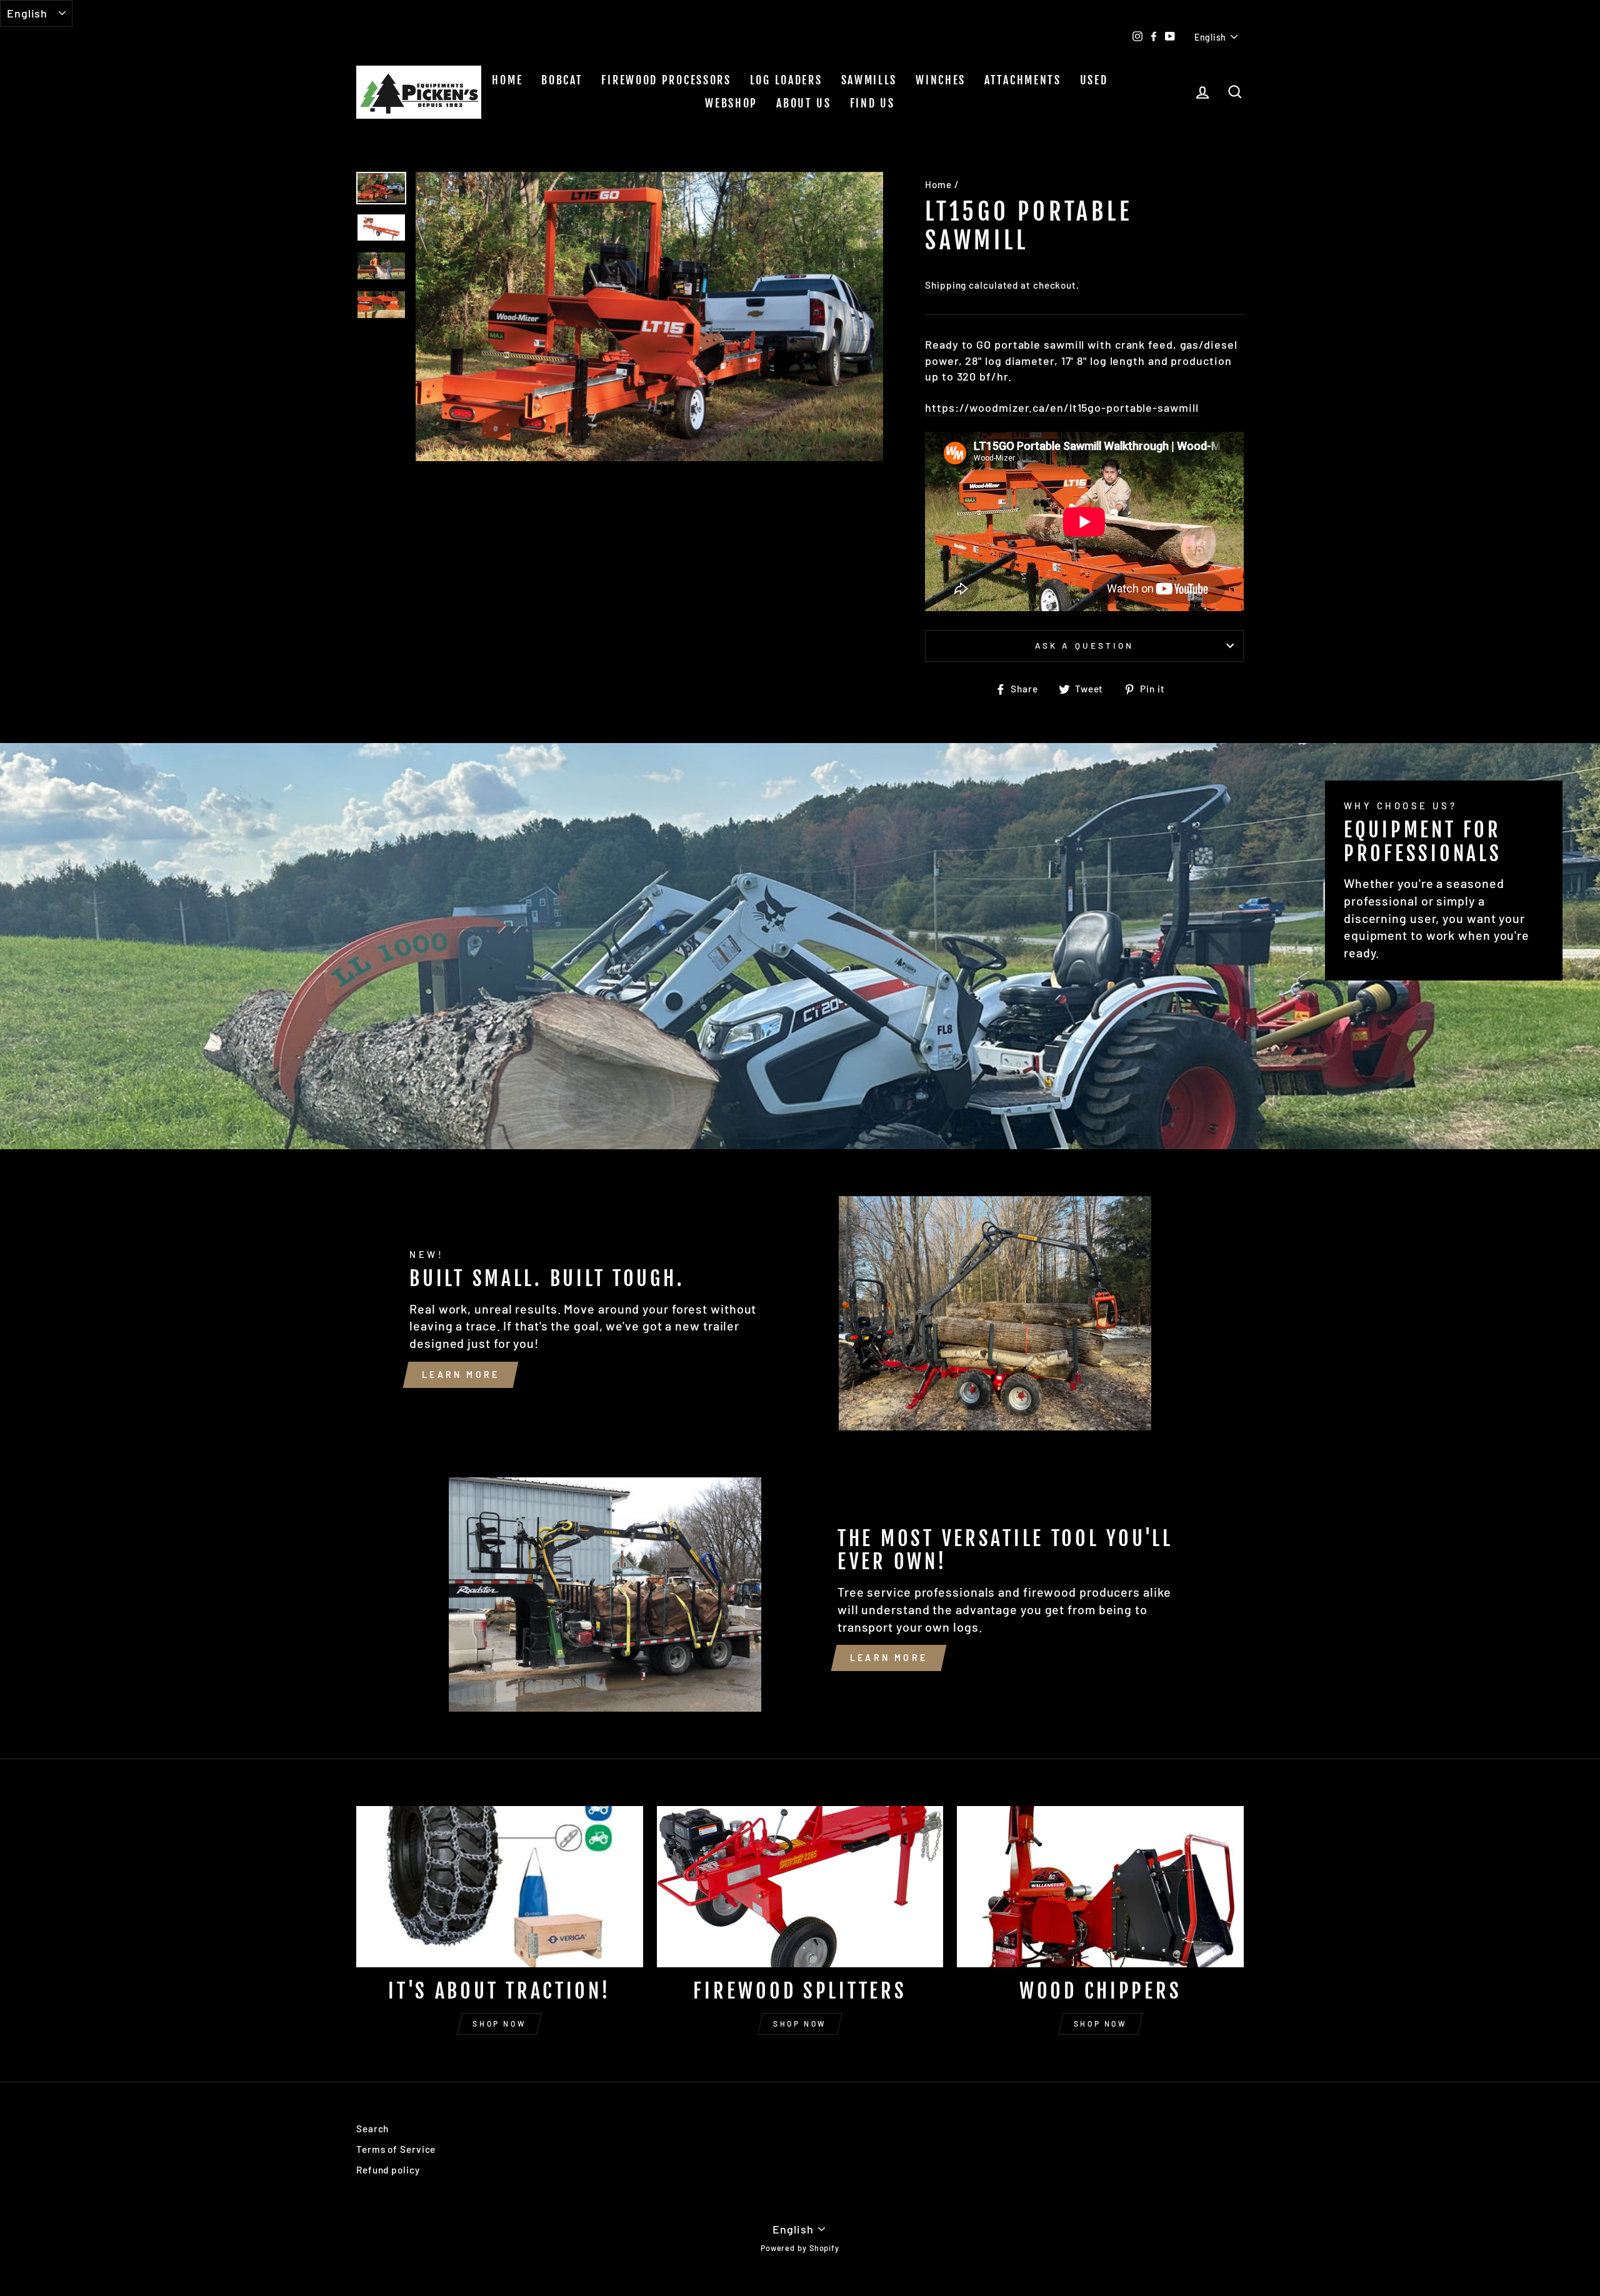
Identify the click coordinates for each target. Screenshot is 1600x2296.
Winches (941, 80)
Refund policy (388, 2170)
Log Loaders (786, 80)
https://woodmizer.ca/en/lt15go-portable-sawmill (1062, 407)
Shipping (946, 285)
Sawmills (869, 80)
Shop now (499, 2024)
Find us (872, 103)
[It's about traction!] (500, 1887)
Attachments (1023, 80)
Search (372, 2129)
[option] (650, 317)
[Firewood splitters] (800, 1887)
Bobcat (562, 80)
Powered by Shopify (800, 2248)
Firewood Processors (666, 80)
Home (507, 80)
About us (804, 103)
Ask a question (1084, 645)
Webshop (731, 103)
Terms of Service (396, 2149)
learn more (461, 1375)
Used (1094, 80)
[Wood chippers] (1100, 1887)
